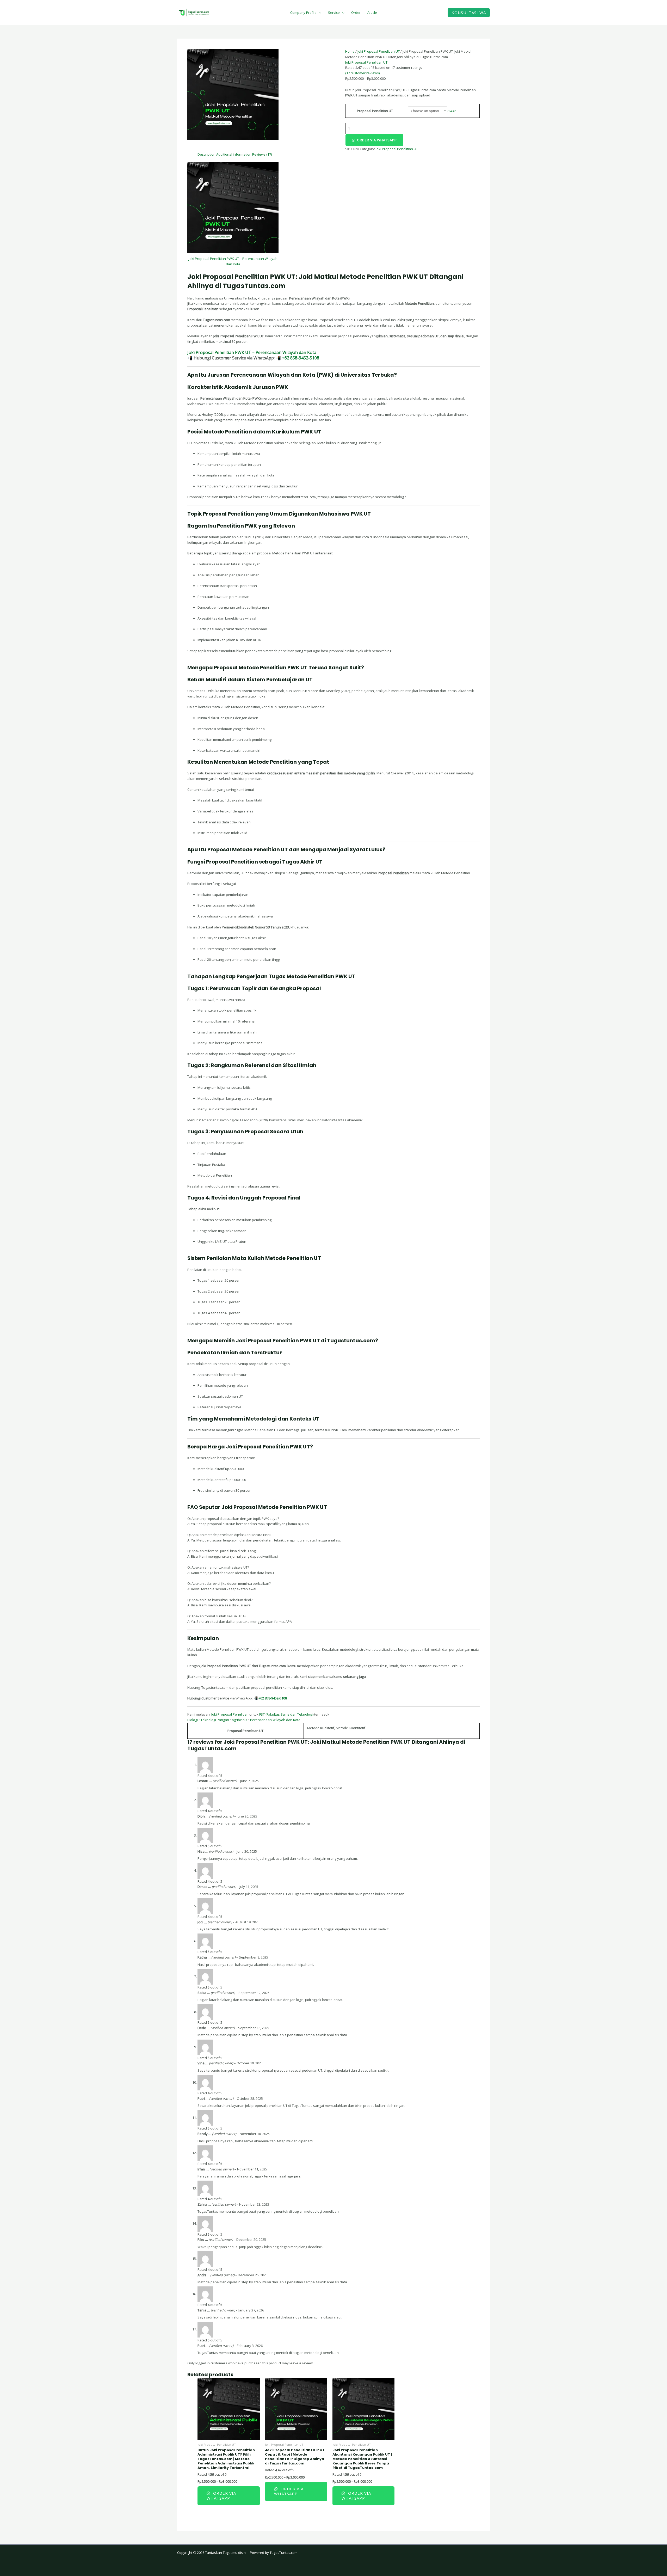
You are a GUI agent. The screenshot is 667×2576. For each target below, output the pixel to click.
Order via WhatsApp (377, 140)
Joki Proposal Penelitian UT (379, 51)
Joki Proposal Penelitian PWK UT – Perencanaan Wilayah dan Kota (252, 352)
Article (372, 13)
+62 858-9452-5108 (300, 358)
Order (356, 13)
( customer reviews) (362, 73)
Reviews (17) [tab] (262, 154)
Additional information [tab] (234, 154)
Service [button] (334, 13)
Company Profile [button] (303, 13)
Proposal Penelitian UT (375, 111)
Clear (452, 111)
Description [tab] (206, 154)
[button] (469, 13)
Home (350, 51)
